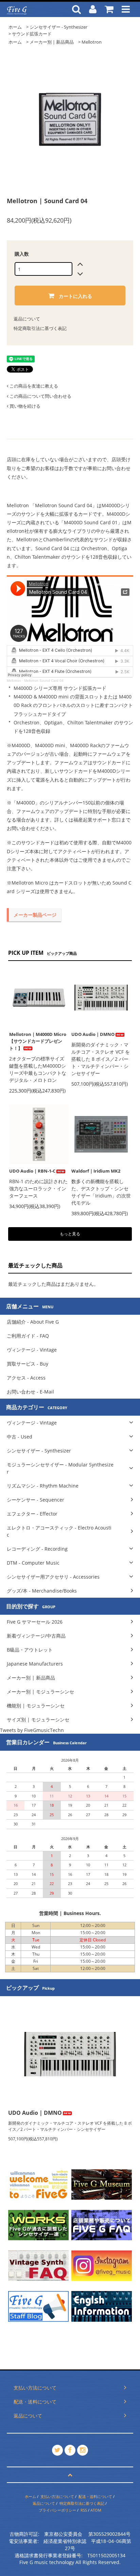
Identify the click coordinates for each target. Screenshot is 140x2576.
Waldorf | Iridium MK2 (96, 1171)
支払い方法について (57, 2496)
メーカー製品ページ (35, 915)
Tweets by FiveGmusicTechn (32, 1730)
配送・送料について (95, 2496)
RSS (84, 2510)
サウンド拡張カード (32, 34)
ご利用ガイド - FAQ (28, 1336)
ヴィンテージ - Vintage (32, 1350)
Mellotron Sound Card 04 (44, 681)
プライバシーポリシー (57, 2510)
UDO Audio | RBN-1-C (32, 1171)
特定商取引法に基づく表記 (40, 328)
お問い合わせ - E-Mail (30, 1392)
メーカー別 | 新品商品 (52, 42)
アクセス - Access (26, 1378)
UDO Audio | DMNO (93, 1034)
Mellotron (92, 42)
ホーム (15, 27)
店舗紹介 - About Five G (33, 1322)
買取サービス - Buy (28, 1364)
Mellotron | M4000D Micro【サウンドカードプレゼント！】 (38, 1041)
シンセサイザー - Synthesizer (58, 27)
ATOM (96, 2510)
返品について (27, 319)
